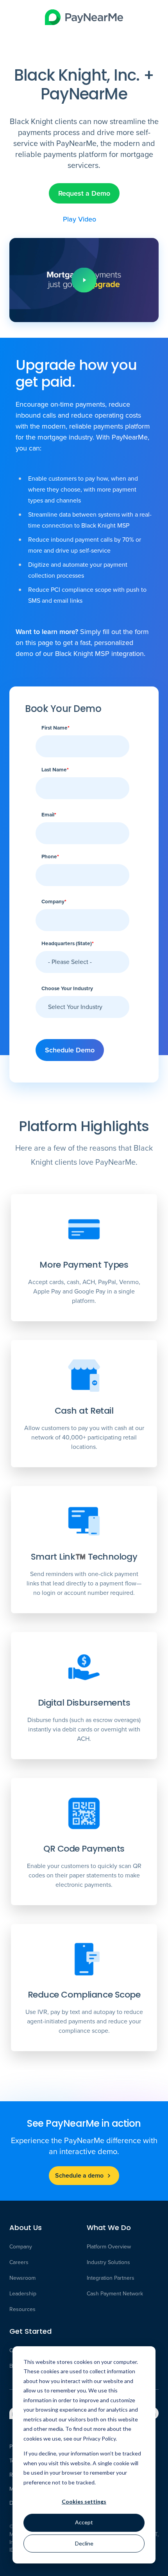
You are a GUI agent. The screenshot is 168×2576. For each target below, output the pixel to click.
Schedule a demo (79, 2175)
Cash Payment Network (115, 2294)
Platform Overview (109, 2247)
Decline (84, 2543)
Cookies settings (84, 2501)
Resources (22, 2309)
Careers (19, 2263)
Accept (84, 2522)
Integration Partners (111, 2278)
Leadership (23, 2294)
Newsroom (22, 2278)
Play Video (80, 219)
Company (21, 2247)
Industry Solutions (108, 2263)
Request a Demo (84, 193)
